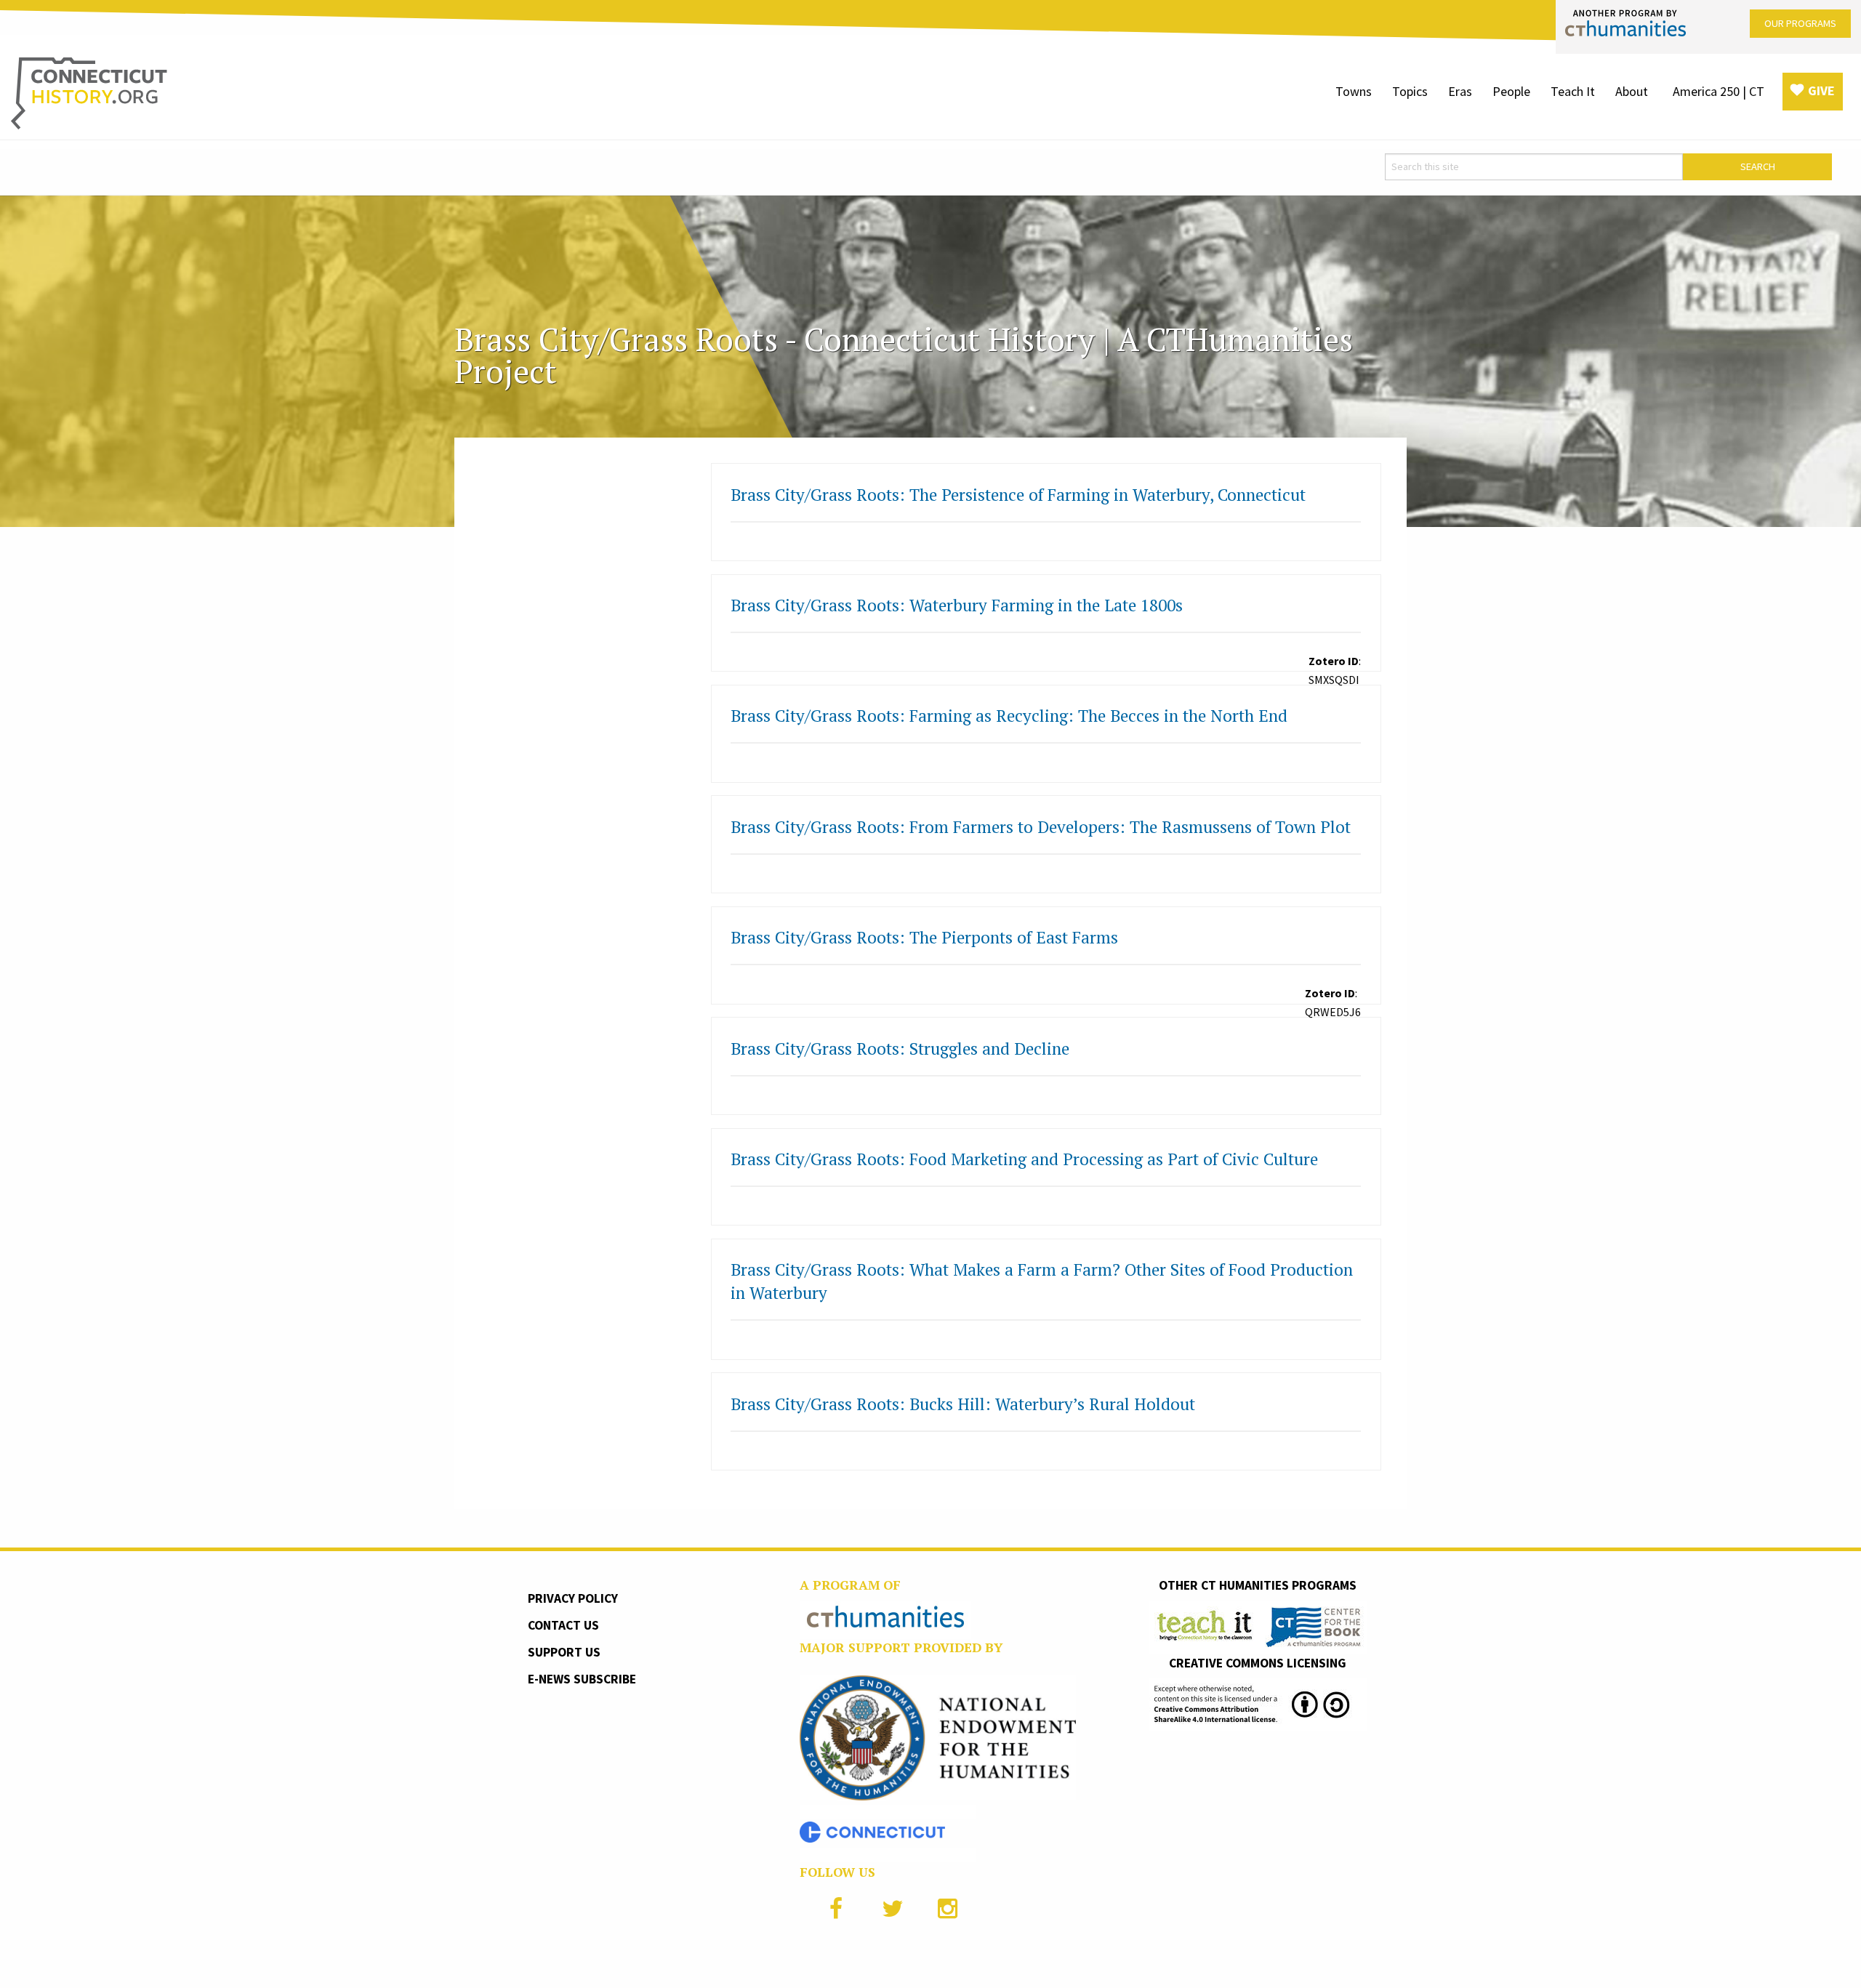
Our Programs (1800, 23)
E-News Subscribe (582, 1679)
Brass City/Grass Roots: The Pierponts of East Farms (924, 937)
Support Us (564, 1652)
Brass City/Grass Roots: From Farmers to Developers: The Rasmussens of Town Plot (1041, 827)
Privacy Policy (573, 1598)
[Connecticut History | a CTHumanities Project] (89, 92)
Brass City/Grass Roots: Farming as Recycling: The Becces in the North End (1009, 716)
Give (1821, 90)
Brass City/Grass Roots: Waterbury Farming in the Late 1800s (957, 605)
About (1632, 91)
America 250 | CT (1719, 91)
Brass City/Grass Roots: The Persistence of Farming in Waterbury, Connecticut (1018, 495)
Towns (1354, 91)
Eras (1460, 91)
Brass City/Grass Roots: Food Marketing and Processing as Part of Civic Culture (1024, 1159)
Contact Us (563, 1625)
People (1511, 91)
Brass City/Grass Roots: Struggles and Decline (900, 1049)
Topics (1410, 91)
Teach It (1573, 91)
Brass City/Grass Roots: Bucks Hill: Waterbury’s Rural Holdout (963, 1404)
